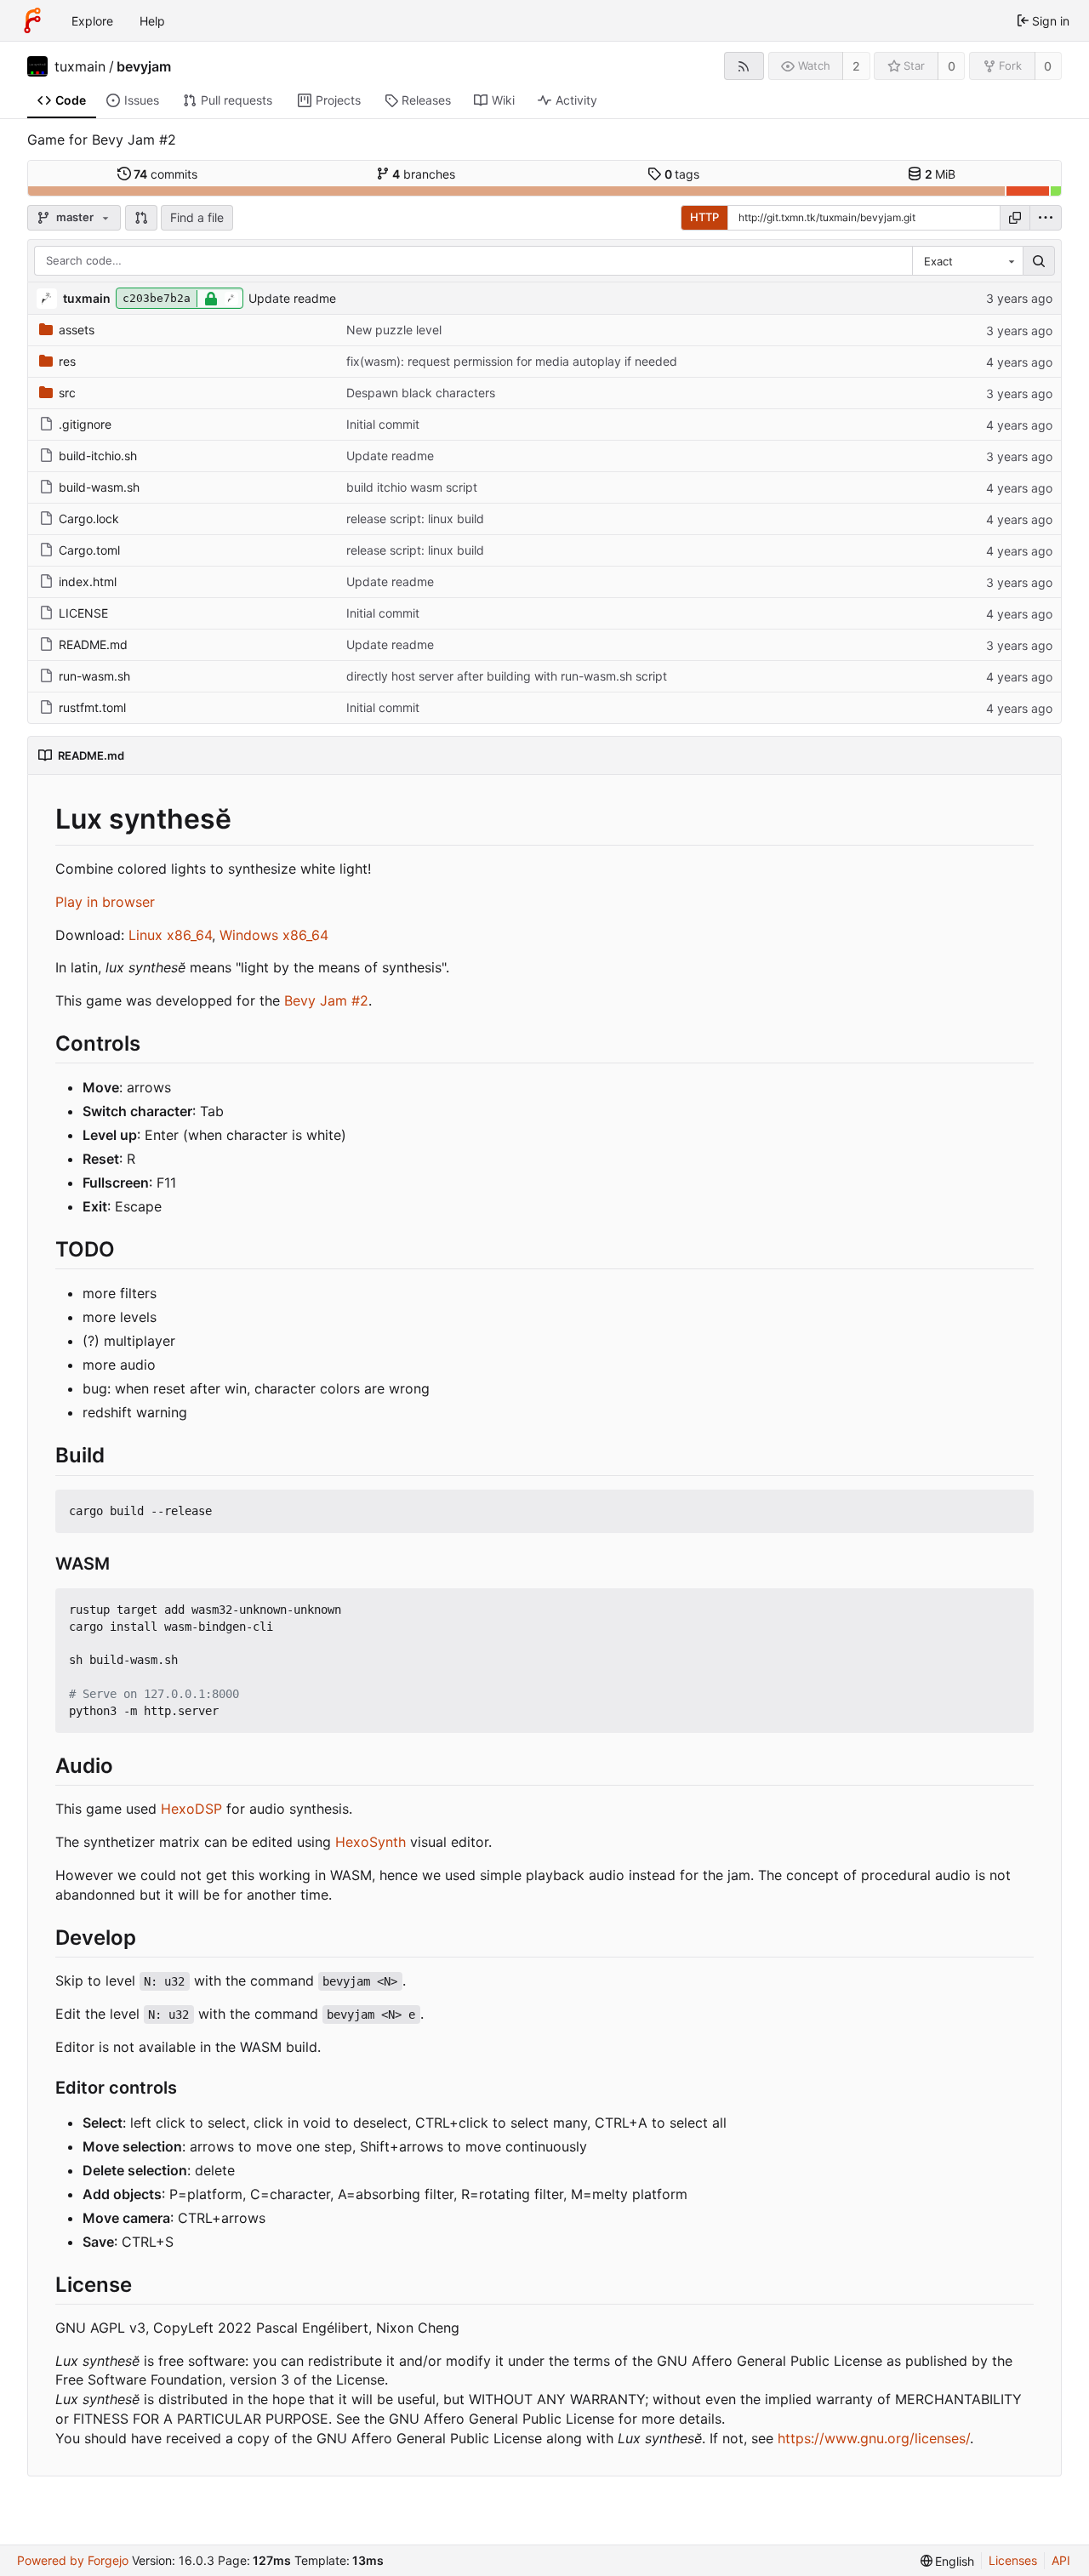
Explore (92, 21)
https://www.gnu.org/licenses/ (874, 2438)
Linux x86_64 (170, 935)
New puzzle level (394, 330)
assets (77, 330)
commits (165, 174)
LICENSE (83, 613)
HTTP (704, 217)
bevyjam (144, 66)
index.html (88, 581)
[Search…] (1039, 261)
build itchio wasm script (412, 487)
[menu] (1046, 218)
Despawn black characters (421, 393)
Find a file (197, 217)
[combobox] (967, 261)
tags (682, 174)
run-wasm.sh (94, 676)
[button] (141, 218)
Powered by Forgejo (73, 2560)
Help (152, 21)
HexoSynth (371, 1842)
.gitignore (85, 424)
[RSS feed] (744, 66)
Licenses (1013, 2560)
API (1061, 2560)
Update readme (292, 298)
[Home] (32, 20)
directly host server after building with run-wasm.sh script (507, 676)
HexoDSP (191, 1809)
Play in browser (105, 902)
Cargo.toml (89, 550)
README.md (93, 644)
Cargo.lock (89, 519)
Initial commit (383, 424)
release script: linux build (415, 519)
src (67, 393)
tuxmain (80, 66)
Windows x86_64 (274, 935)
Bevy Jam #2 (326, 1000)
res (67, 361)
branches (424, 174)
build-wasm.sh (99, 487)
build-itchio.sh (98, 456)
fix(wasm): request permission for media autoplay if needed (512, 361)
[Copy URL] (1015, 218)
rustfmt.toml (92, 707)
